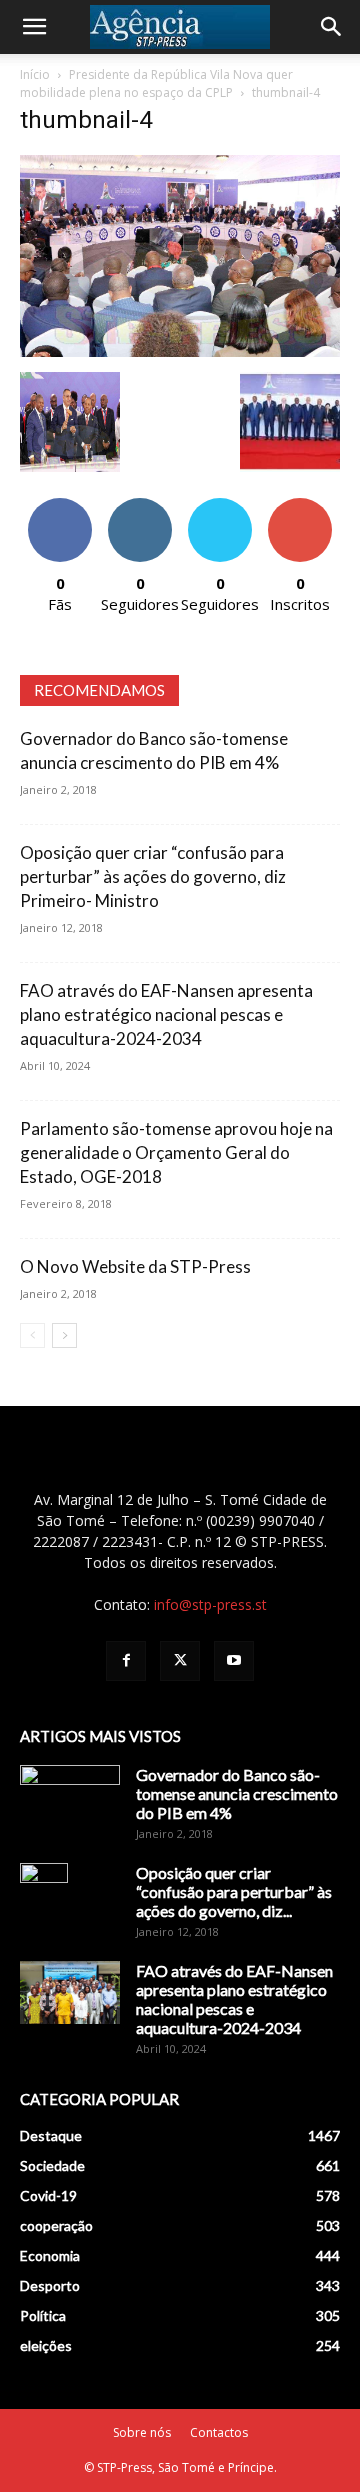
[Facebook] (126, 1661)
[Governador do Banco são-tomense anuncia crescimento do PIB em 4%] (70, 1800)
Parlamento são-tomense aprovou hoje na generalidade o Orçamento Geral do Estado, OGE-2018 (176, 1152)
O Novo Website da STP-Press (135, 1266)
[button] (34, 27)
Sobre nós (142, 2432)
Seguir (140, 505)
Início (35, 74)
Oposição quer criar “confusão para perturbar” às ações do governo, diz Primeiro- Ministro (153, 876)
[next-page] (64, 1335)
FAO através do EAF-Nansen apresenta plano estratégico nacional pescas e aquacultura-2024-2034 (166, 1014)
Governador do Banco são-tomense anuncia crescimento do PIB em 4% (237, 1793)
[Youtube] (234, 1661)
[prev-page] (32, 1335)
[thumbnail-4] (180, 351)
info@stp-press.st (210, 1604)
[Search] (332, 27)
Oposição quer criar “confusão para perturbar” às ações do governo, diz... (234, 1891)
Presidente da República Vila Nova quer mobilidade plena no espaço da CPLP (156, 83)
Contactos (219, 2432)
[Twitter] (180, 1661)
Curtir (60, 505)
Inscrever (300, 505)
